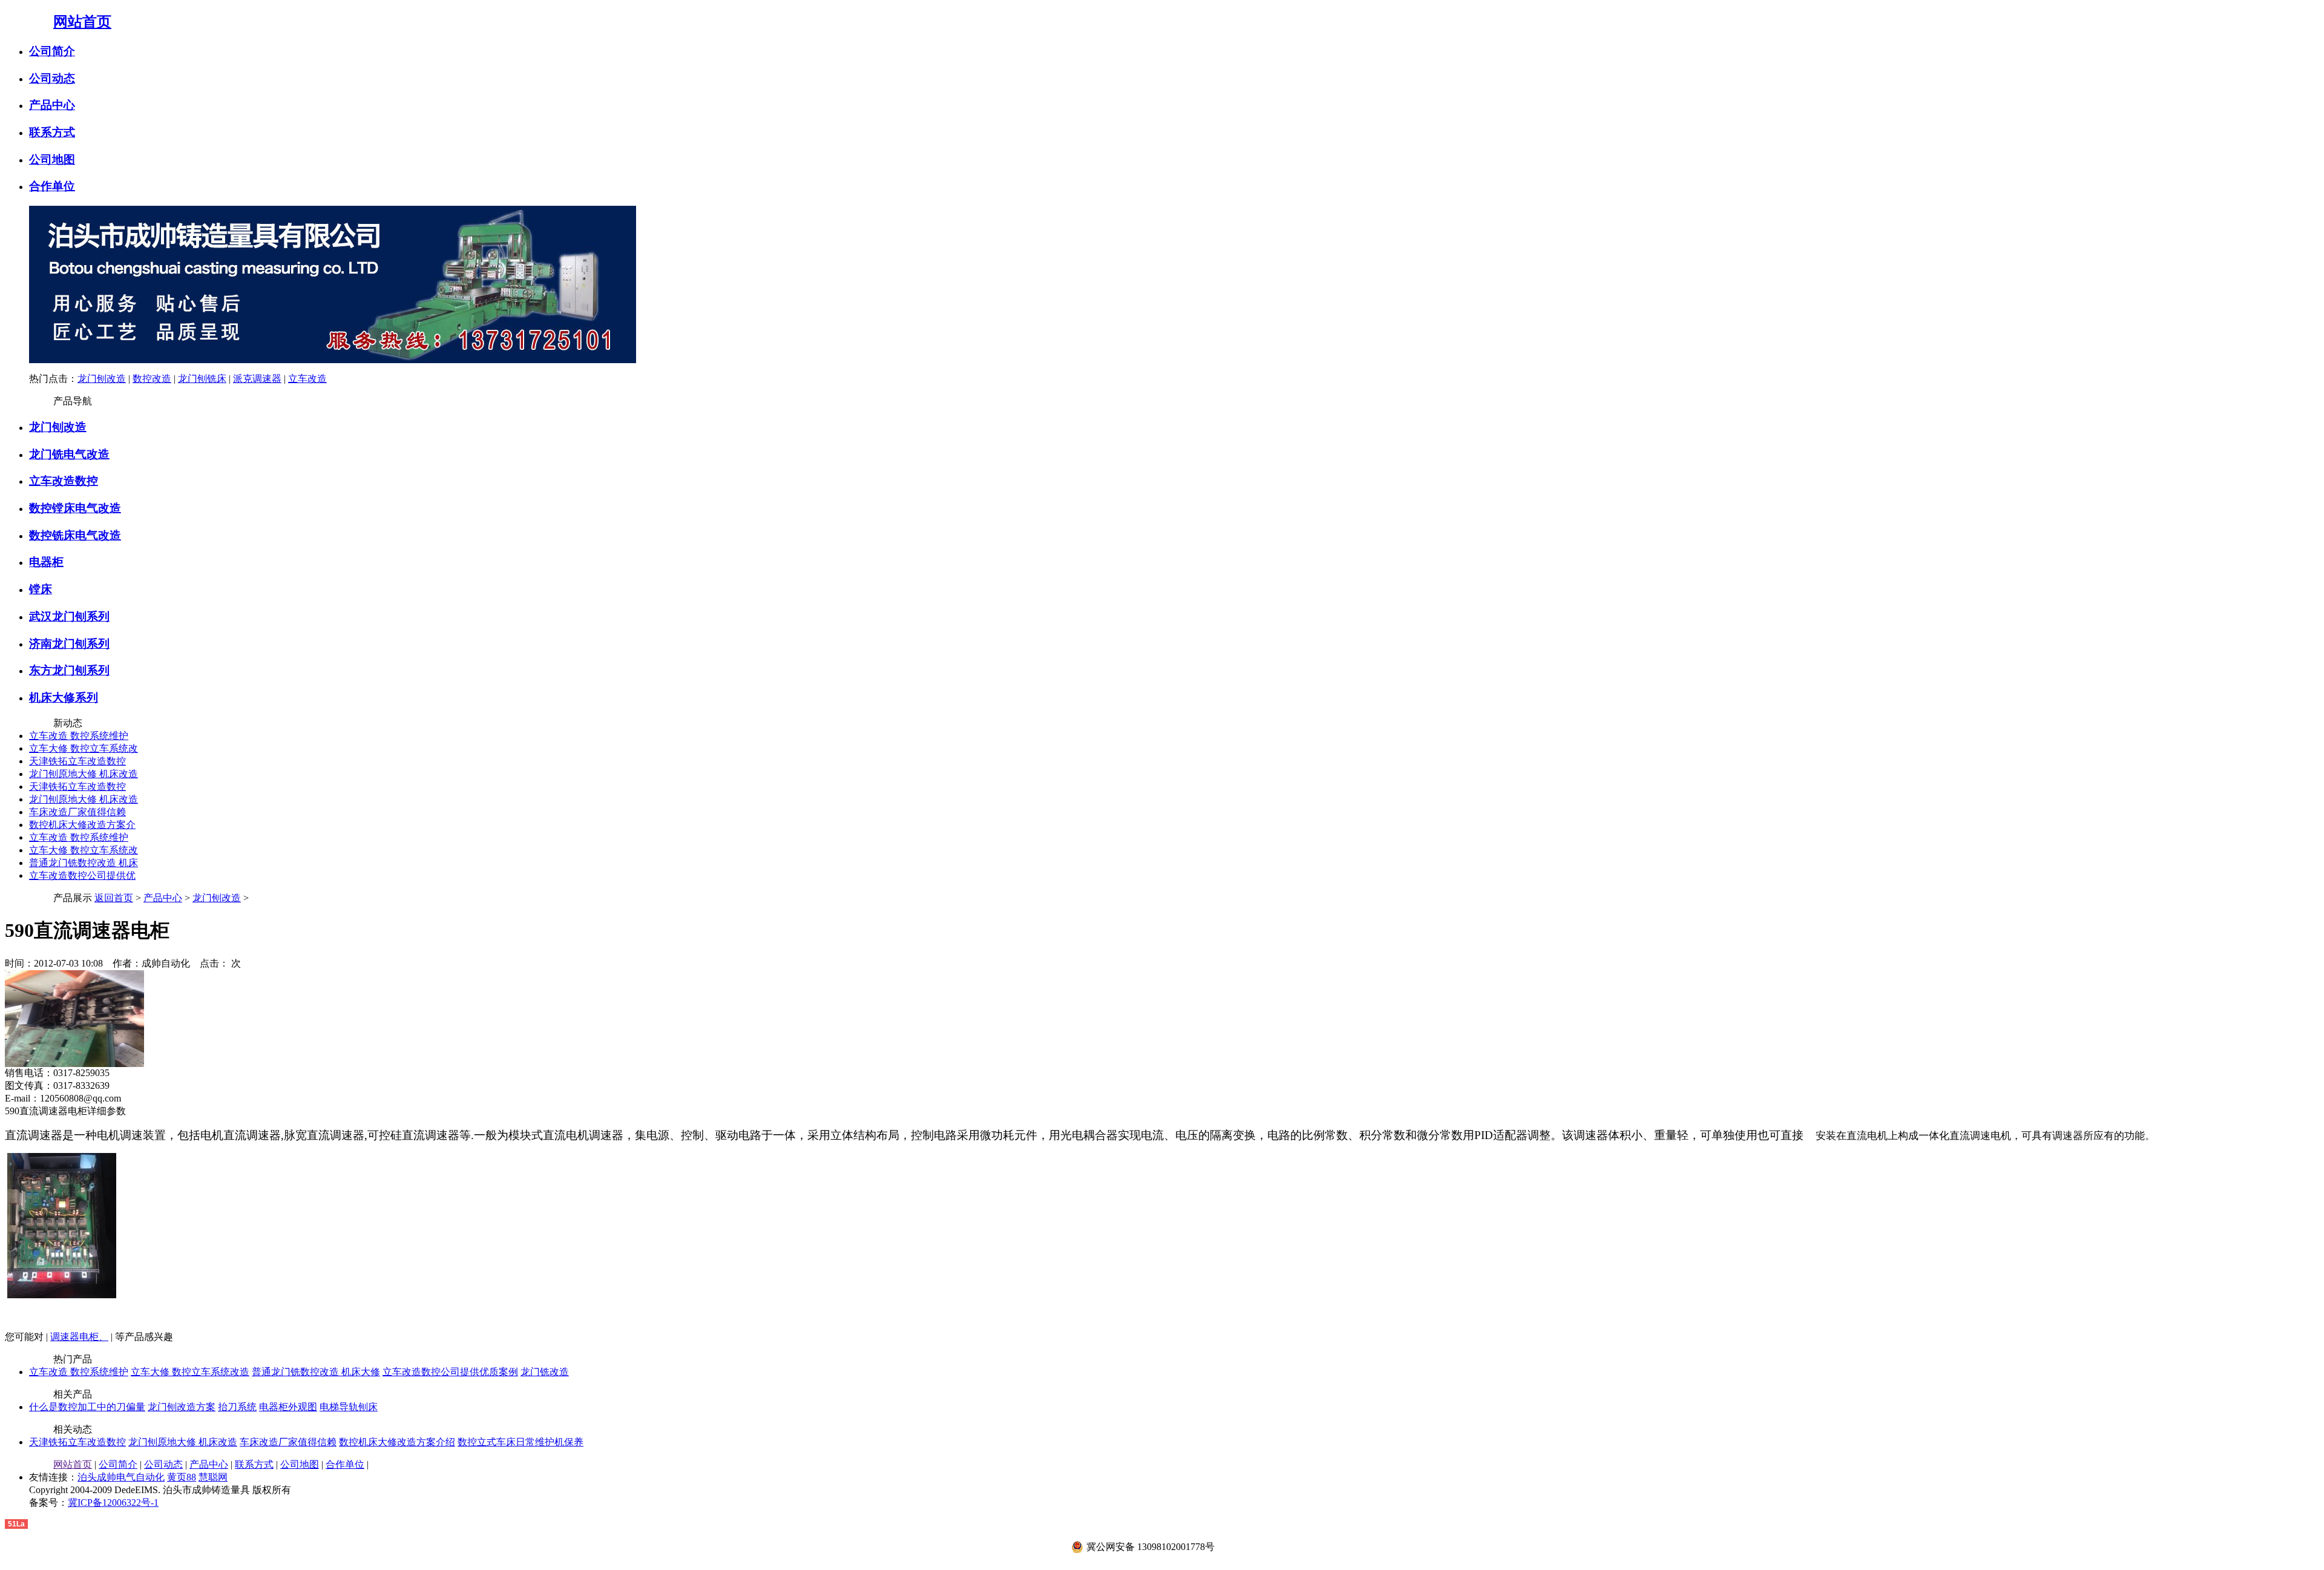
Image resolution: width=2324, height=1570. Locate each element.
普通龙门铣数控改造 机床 (84, 863)
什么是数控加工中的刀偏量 (87, 1407)
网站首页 (82, 22)
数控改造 (152, 379)
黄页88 (182, 1477)
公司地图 (52, 159)
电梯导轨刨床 (349, 1407)
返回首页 (114, 898)
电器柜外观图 (288, 1407)
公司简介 (52, 51)
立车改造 (307, 379)
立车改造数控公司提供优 (82, 875)
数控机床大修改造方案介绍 (397, 1442)
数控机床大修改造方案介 (82, 825)
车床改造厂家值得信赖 (77, 812)
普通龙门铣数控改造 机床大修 (316, 1372)
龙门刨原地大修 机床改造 (84, 774)
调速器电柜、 (79, 1337)
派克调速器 (257, 379)
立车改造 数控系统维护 (79, 736)
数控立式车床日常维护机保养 (520, 1442)
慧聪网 (213, 1477)
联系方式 (52, 132)
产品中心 (52, 105)
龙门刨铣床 (202, 379)
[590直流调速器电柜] (74, 1064)
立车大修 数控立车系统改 (84, 748)
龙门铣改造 (545, 1372)
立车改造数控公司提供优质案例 (450, 1372)
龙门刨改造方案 (182, 1407)
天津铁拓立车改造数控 (77, 761)
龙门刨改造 (102, 379)
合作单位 (52, 186)
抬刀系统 (237, 1407)
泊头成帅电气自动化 (121, 1477)
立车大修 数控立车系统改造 (190, 1372)
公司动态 (52, 78)
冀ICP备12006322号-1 (113, 1503)
